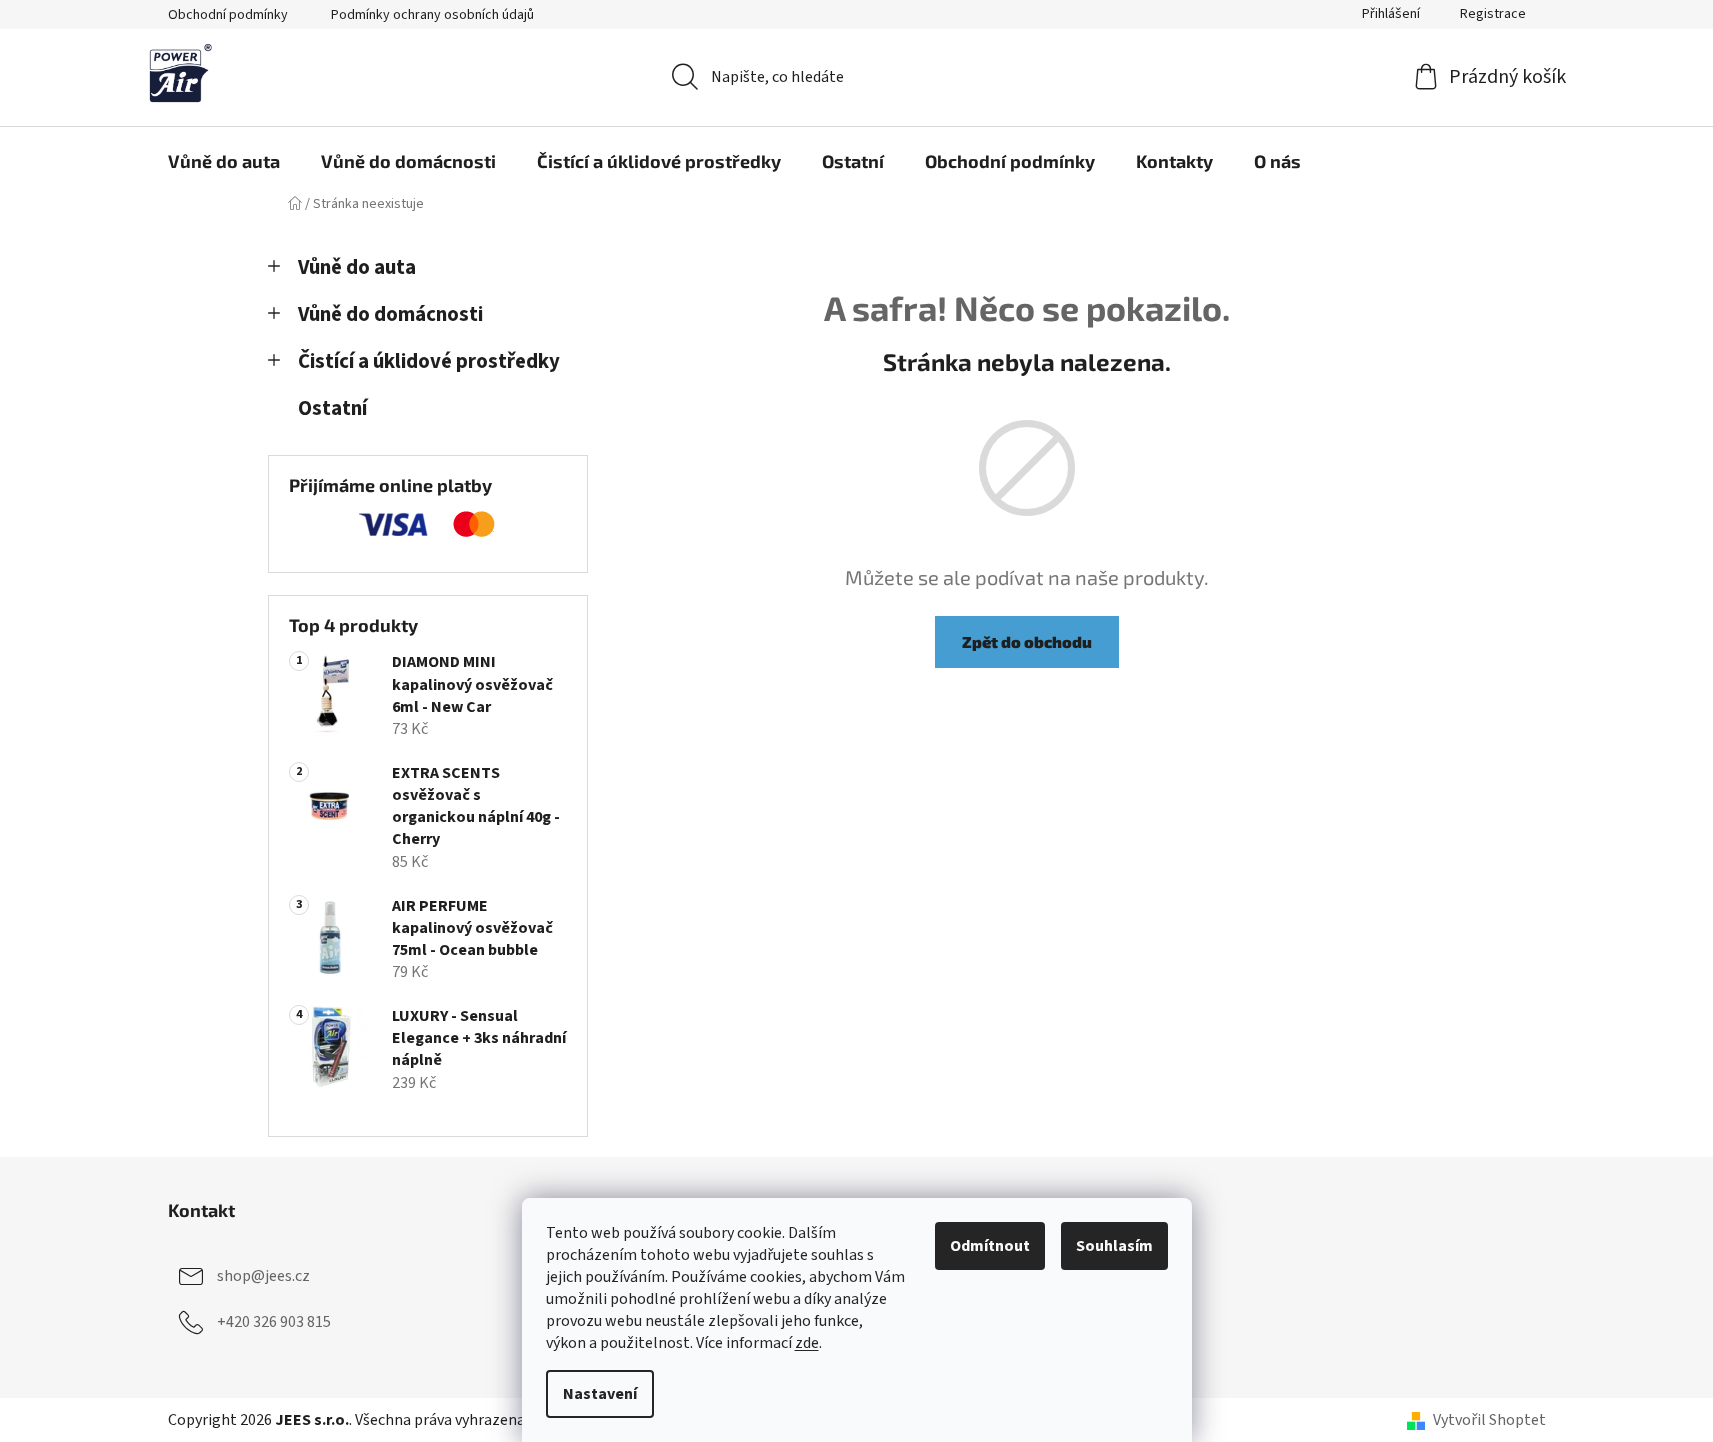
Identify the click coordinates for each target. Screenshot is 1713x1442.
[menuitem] (224, 161)
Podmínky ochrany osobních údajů (432, 15)
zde (807, 1343)
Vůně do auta (357, 267)
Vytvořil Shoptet (1489, 1420)
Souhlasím (1114, 1246)
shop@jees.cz (263, 1275)
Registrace (1493, 14)
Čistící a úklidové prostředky (429, 361)
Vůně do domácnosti (390, 314)
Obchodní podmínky (228, 15)
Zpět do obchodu (1027, 641)
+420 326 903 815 (274, 1321)
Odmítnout (990, 1246)
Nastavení (600, 1394)
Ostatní (332, 408)
